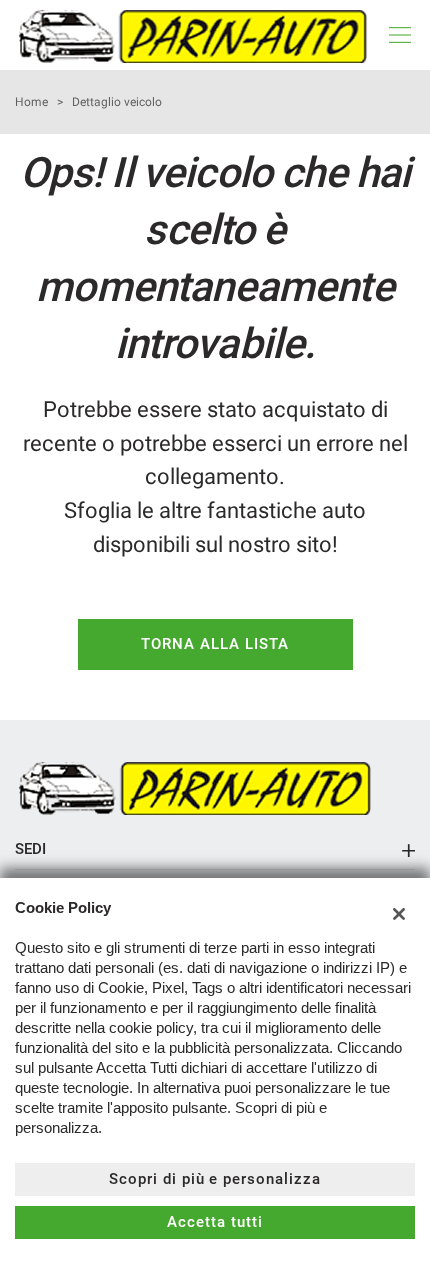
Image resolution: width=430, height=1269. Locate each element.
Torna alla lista (214, 644)
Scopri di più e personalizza (215, 1179)
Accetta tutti (214, 1222)
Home (31, 102)
